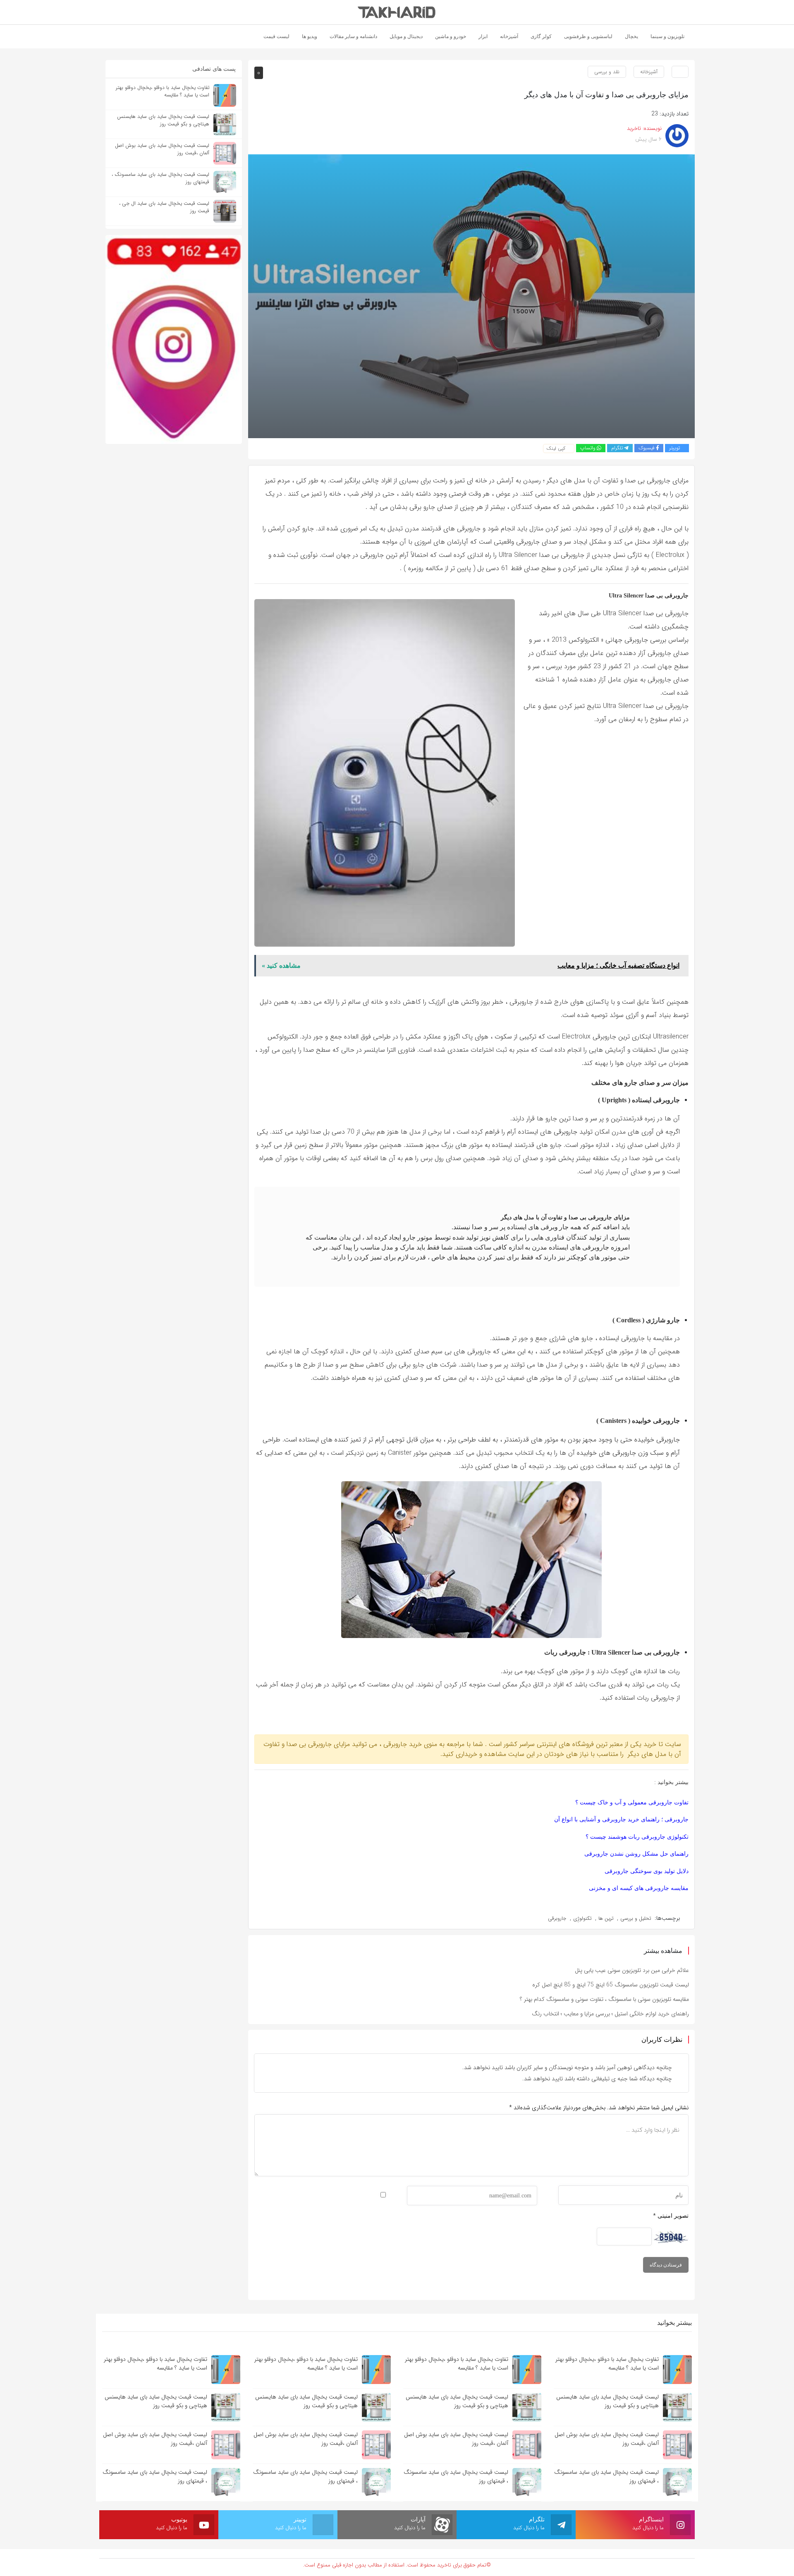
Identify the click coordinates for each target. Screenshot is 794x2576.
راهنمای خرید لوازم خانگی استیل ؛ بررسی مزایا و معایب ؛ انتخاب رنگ (610, 2014)
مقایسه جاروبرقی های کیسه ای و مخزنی (639, 1888)
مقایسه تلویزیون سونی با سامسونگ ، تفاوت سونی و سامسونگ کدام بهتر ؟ (604, 1999)
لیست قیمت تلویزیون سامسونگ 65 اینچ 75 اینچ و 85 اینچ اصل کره (611, 1985)
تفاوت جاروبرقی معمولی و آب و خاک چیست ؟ (632, 1802)
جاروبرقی (557, 1918)
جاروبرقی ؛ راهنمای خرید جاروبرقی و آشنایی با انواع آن (621, 1819)
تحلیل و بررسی (636, 1918)
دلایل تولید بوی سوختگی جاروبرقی (647, 1871)
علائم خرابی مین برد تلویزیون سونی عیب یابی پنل (632, 1970)
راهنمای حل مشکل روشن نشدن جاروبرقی (636, 1854)
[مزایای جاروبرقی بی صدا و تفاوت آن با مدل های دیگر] (471, 296)
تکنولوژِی (582, 1918)
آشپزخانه (649, 72)
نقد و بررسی (607, 72)
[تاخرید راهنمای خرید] (397, 12)
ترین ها (606, 1918)
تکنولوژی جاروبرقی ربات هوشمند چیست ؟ (637, 1837)
